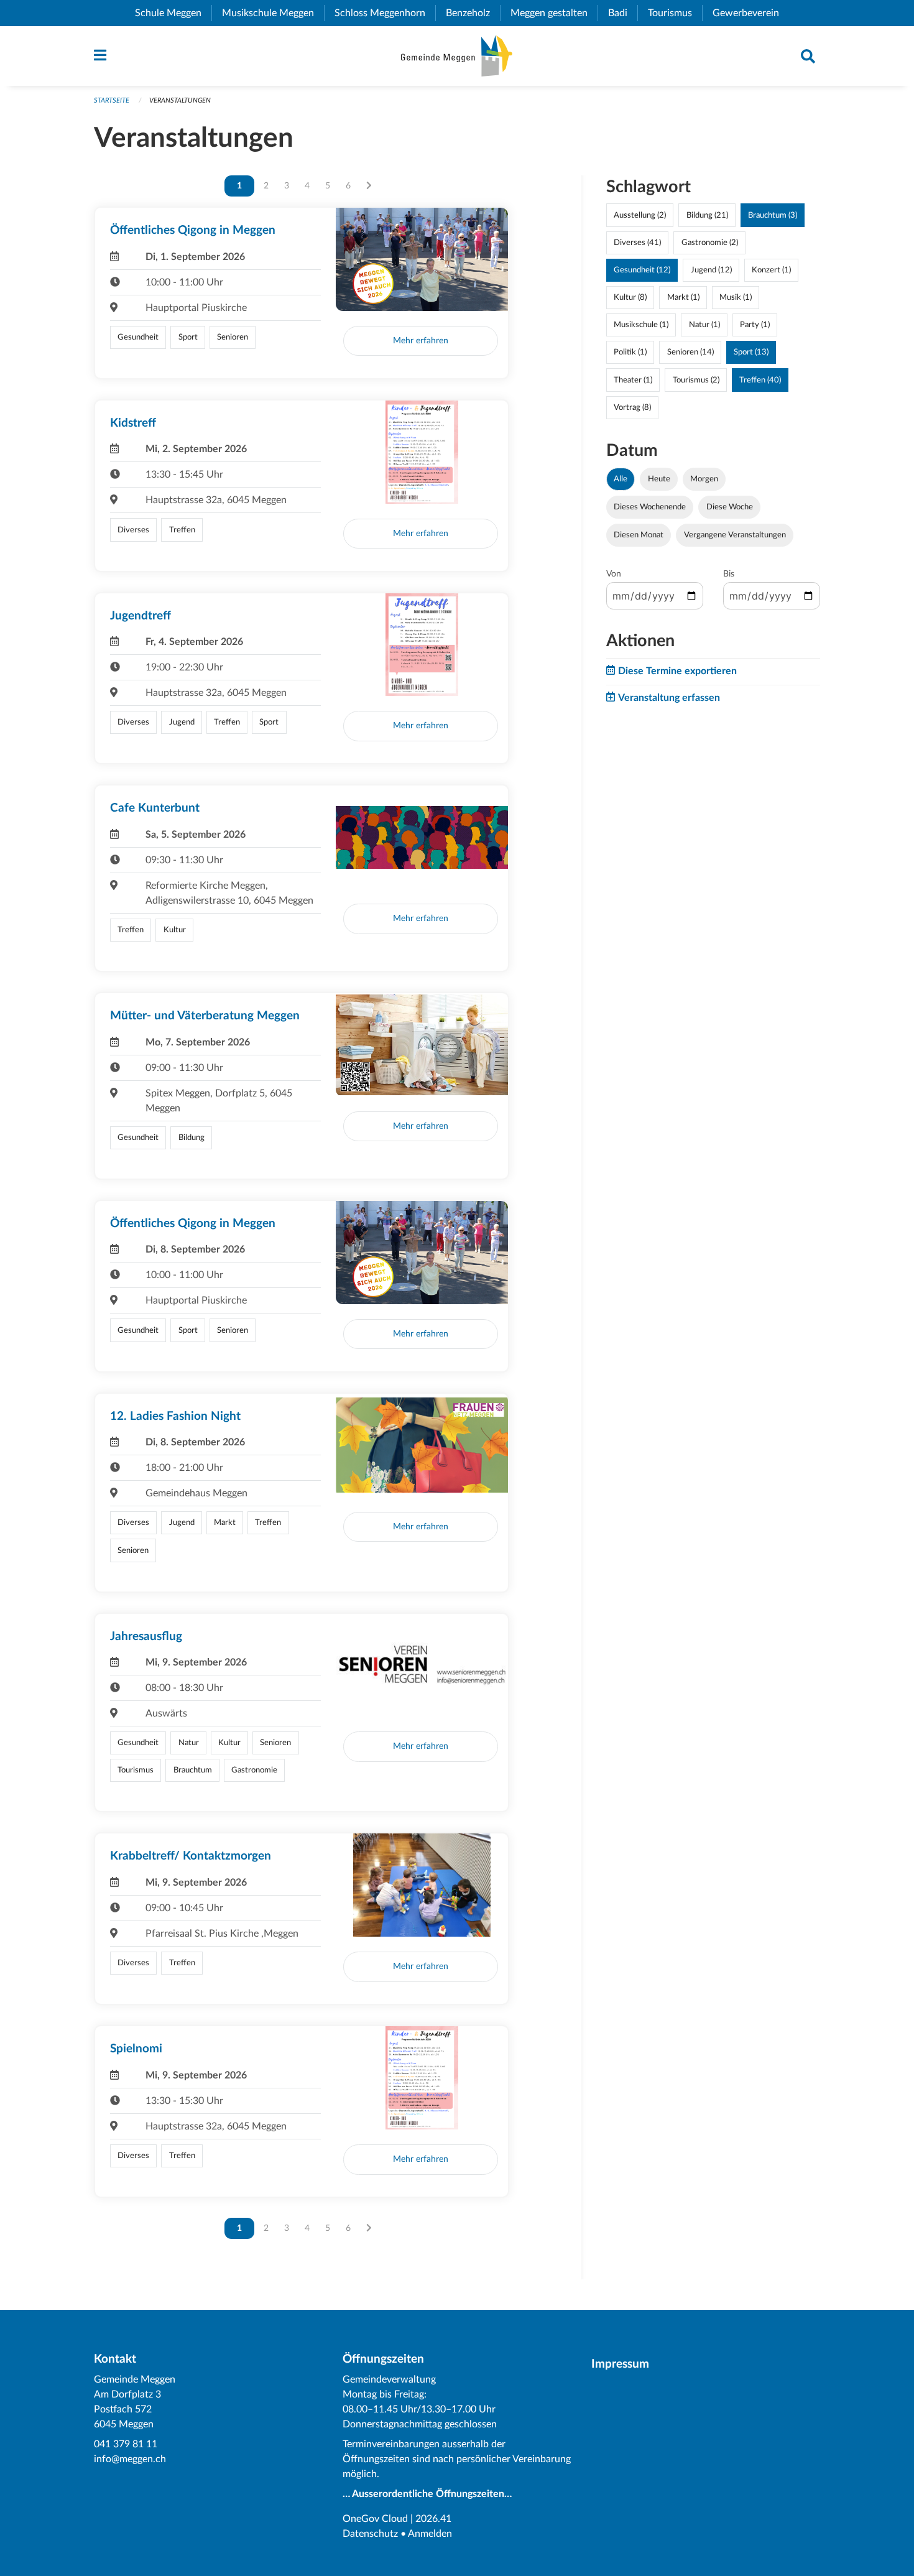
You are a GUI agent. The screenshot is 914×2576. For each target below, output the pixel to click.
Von (614, 574)
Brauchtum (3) (773, 215)
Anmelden (430, 2534)
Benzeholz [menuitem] (473, 13)
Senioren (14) (690, 352)
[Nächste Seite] (369, 186)
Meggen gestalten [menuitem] (554, 13)
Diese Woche (730, 507)
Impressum (620, 2364)
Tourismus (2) (696, 380)
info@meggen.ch (130, 2459)
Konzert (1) (771, 270)
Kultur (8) (630, 297)
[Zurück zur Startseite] (457, 56)
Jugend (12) (711, 270)
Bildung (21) (707, 215)
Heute (659, 479)
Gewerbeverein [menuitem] (751, 13)
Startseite (112, 100)
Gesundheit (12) (642, 270)
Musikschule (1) (641, 325)
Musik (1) (736, 297)
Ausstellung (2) (640, 215)
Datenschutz (370, 2534)
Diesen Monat (639, 535)
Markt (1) (683, 297)
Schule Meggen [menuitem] (173, 13)
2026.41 (433, 2519)
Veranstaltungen (180, 100)
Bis (729, 574)
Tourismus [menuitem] (675, 13)
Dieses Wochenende (650, 507)
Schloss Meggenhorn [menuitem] (385, 13)
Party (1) (755, 325)
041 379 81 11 (126, 2444)
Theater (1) (633, 380)
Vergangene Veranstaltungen (735, 535)
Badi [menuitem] (623, 13)
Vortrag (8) (632, 407)
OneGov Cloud (375, 2519)
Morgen (704, 479)
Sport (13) (751, 352)
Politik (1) (630, 352)
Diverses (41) (637, 243)
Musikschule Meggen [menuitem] (273, 13)
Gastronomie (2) (710, 243)
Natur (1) (704, 325)
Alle (621, 479)
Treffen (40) (760, 380)
